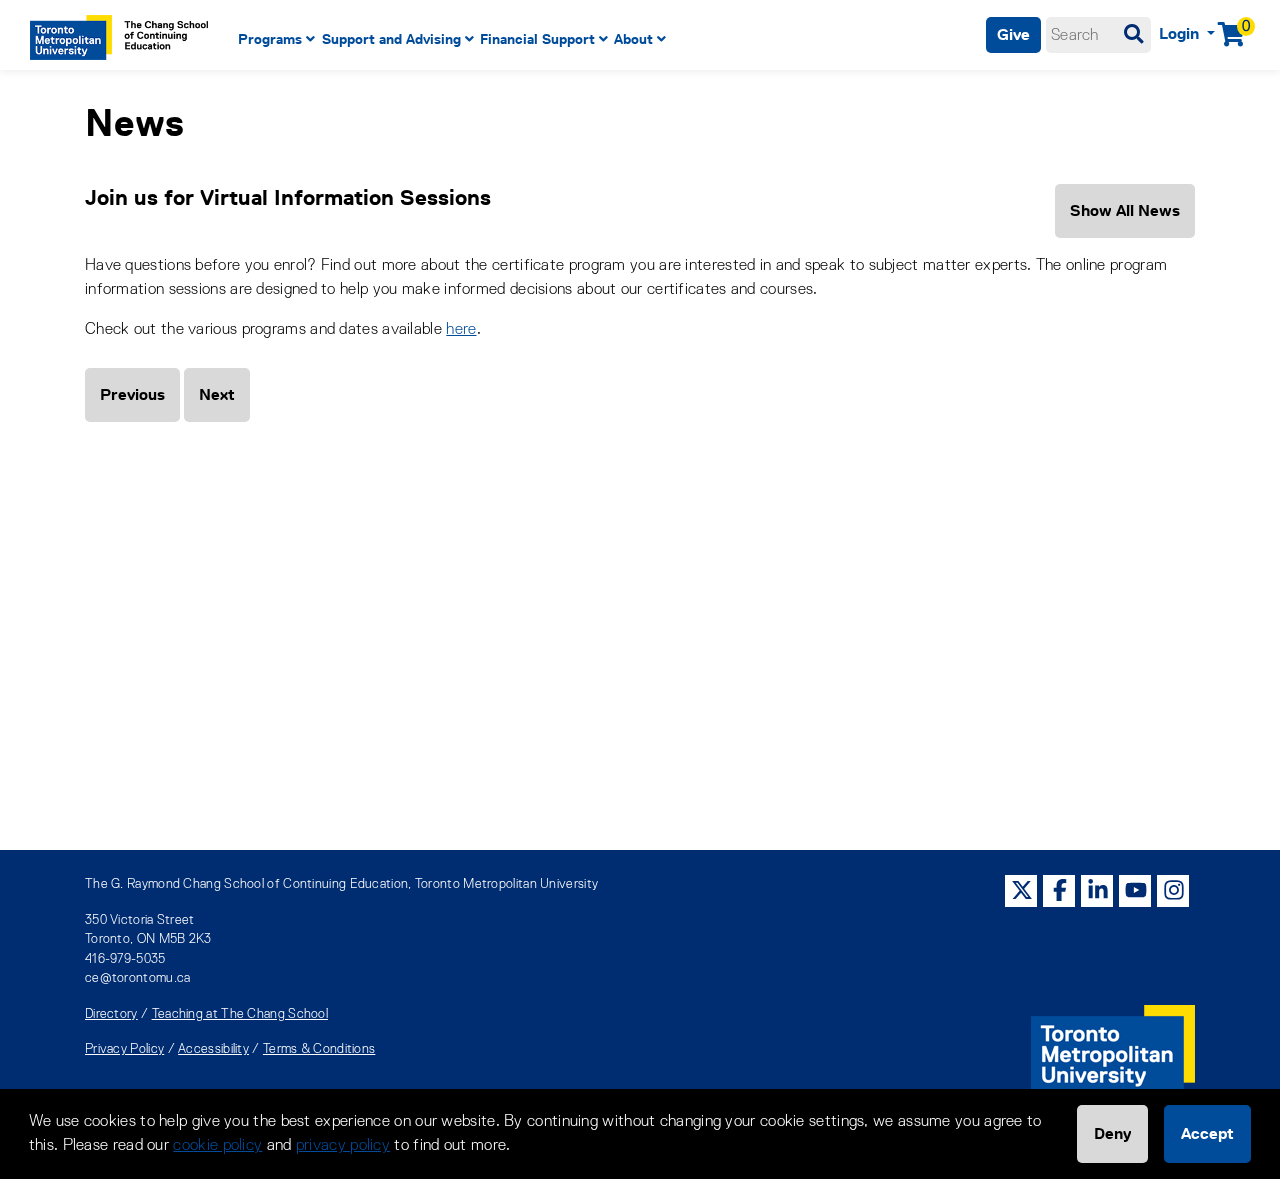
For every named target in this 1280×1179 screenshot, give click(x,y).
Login (1181, 33)
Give (1013, 34)
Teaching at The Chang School (240, 1014)
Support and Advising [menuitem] (391, 39)
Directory (111, 1014)
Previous (132, 394)
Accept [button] (1207, 1133)
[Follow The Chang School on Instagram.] (1174, 890)
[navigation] (543, 39)
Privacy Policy (124, 1049)
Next (217, 394)
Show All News (1125, 210)
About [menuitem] (633, 39)
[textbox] (1098, 35)
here (461, 330)
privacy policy (343, 1146)
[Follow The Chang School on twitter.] (1022, 890)
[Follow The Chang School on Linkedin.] (1098, 890)
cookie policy (217, 1146)
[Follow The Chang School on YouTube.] (1136, 890)
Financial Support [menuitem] (537, 39)
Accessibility (213, 1049)
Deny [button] (1112, 1133)
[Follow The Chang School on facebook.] (1060, 890)
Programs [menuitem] (270, 39)
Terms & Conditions (319, 1049)
